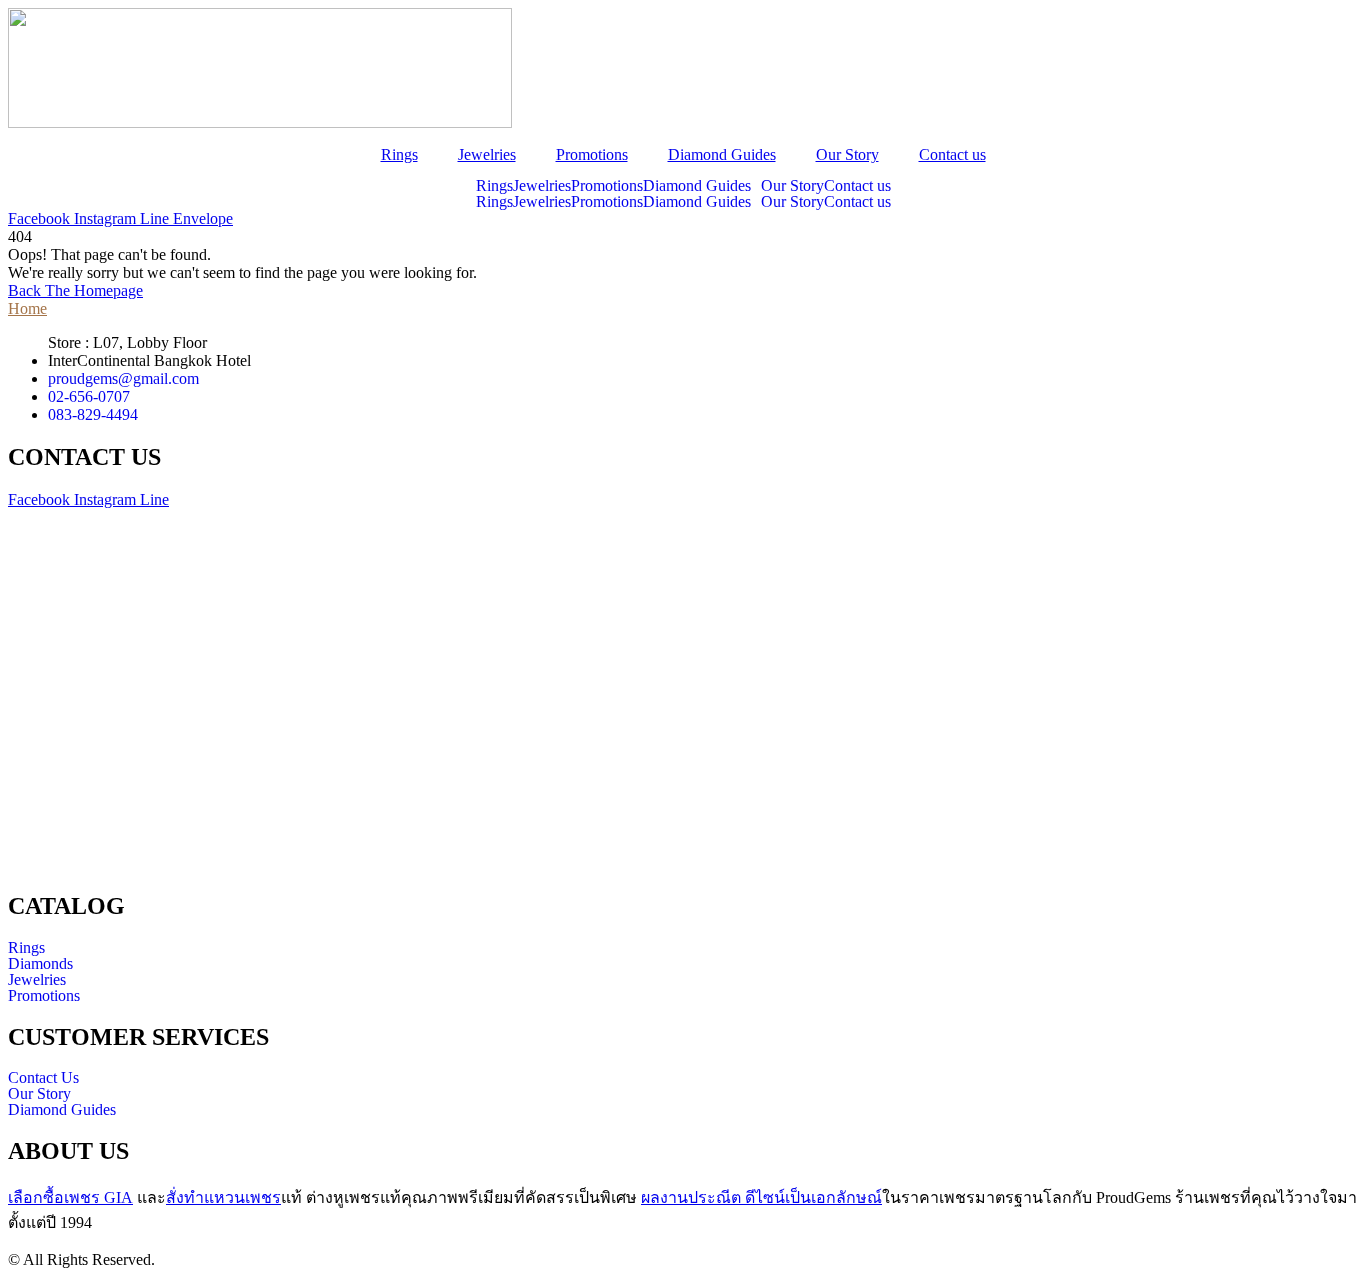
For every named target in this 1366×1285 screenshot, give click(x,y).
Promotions (592, 154)
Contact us (952, 154)
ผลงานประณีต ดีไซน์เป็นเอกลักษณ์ (761, 1197)
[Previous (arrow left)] (35, 643)
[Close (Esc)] (1344, 22)
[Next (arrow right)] (1331, 643)
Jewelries (487, 154)
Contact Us (43, 1078)
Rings (399, 154)
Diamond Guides (722, 154)
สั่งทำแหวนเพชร (223, 1197)
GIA (70, 1197)
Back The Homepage (75, 290)
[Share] (1300, 22)
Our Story (847, 154)
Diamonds (40, 964)
